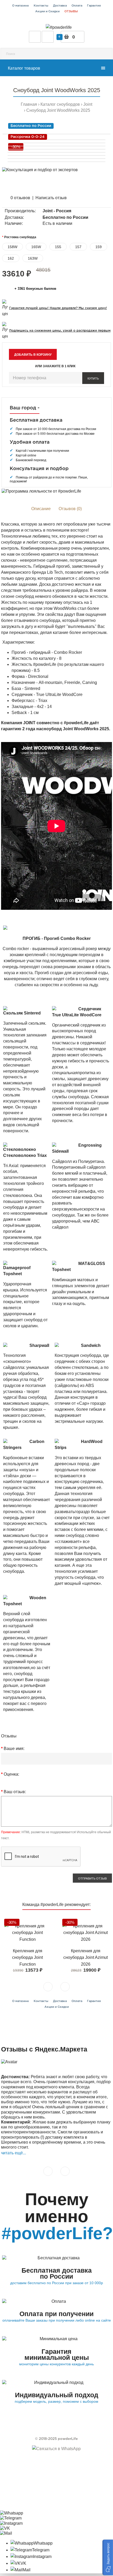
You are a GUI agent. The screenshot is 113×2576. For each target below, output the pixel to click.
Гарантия (94, 6)
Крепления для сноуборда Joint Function (27, 1958)
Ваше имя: (14, 1749)
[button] (108, 2557)
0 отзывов (20, 198)
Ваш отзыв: (15, 1792)
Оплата (77, 6)
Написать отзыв (51, 198)
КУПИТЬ (93, 378)
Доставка (60, 6)
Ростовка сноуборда (20, 237)
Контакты (41, 6)
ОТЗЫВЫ (71, 12)
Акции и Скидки (47, 12)
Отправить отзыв (92, 1878)
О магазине (20, 6)
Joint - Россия (57, 211)
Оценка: (11, 1774)
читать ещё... (14, 2153)
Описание (41, 509)
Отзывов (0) (70, 509)
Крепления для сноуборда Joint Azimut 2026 (86, 1958)
